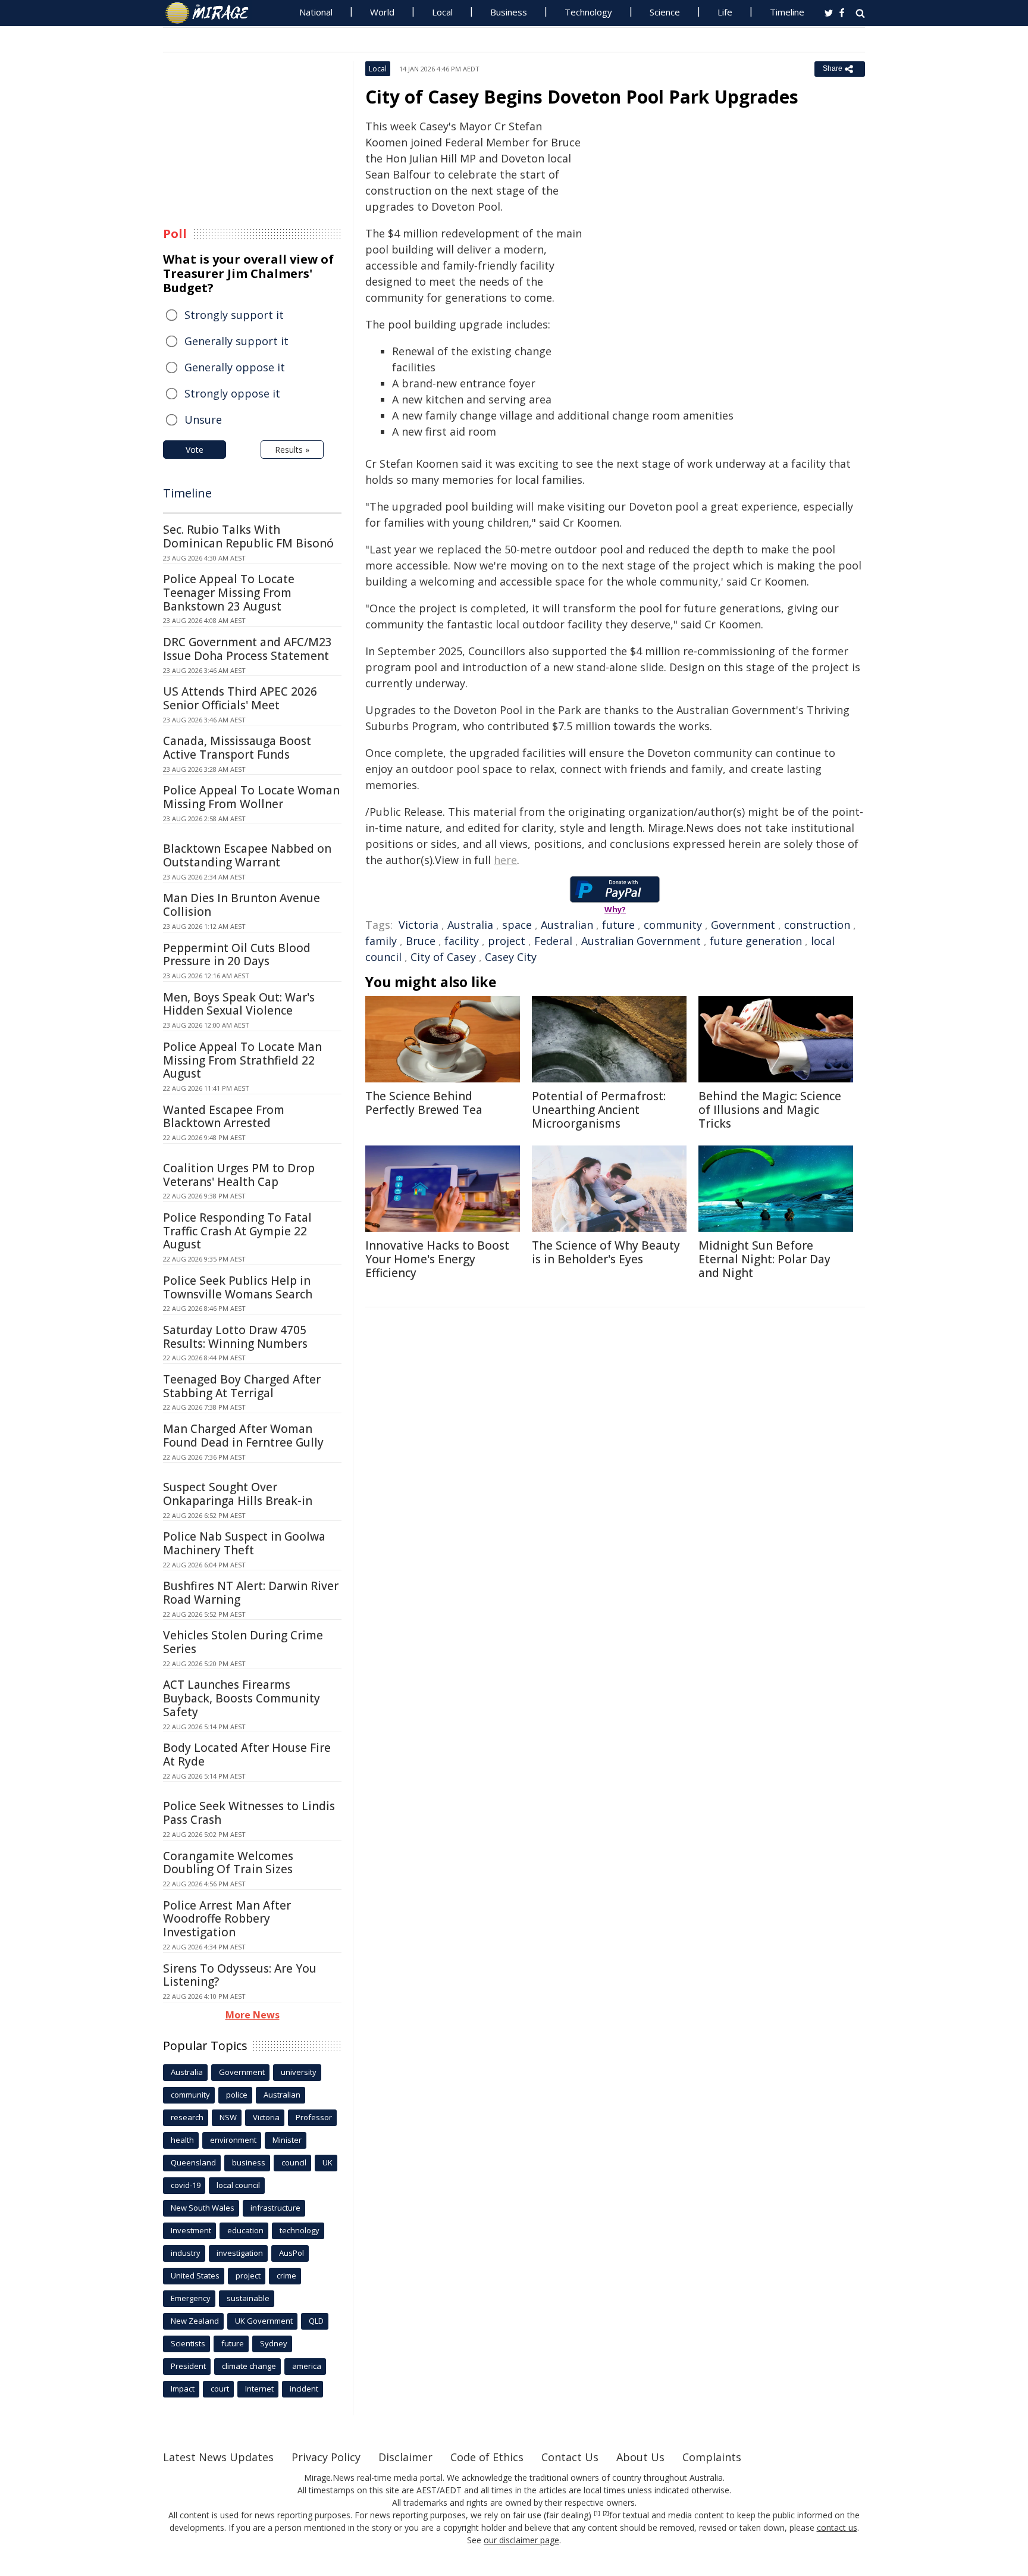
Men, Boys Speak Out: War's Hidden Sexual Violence (239, 1004)
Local (442, 12)
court (220, 2389)
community (673, 925)
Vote (195, 450)
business (249, 2162)
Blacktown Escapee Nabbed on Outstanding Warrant (247, 855)
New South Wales (203, 2208)
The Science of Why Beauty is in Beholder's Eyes (606, 1252)
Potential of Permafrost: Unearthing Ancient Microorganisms (599, 1110)
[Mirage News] (213, 13)
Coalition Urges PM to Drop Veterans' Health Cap (239, 1175)
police (237, 2095)
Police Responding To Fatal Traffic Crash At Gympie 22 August (237, 1231)
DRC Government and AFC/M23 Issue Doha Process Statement (247, 649)
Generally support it (236, 341)
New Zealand (195, 2321)
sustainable (248, 2298)
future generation (756, 941)
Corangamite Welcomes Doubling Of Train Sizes (228, 1863)
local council (238, 2185)
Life (725, 12)
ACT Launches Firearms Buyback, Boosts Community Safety (242, 1698)
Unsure (203, 420)
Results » (292, 450)
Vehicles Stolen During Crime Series (243, 1642)
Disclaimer (405, 2457)
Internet (259, 2389)
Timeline (787, 12)
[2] (606, 2514)
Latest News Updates (218, 2457)
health (182, 2140)
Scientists (188, 2343)
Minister (287, 2140)
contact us (837, 2528)
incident (304, 2389)
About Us (640, 2457)
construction (817, 925)
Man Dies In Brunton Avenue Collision (242, 905)
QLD (316, 2321)
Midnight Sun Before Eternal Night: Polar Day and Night (764, 1259)
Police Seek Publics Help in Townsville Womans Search (238, 1287)
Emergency (191, 2298)
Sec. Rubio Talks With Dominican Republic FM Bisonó (248, 536)
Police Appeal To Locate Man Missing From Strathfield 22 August (242, 1060)
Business (509, 12)
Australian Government (641, 941)
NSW (228, 2117)
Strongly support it (234, 315)
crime (286, 2275)
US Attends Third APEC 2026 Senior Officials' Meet (240, 698)
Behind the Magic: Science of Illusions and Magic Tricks (770, 1110)
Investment (191, 2230)
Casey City (511, 957)
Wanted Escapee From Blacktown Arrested (224, 1117)
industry (186, 2253)
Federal (553, 941)
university (299, 2072)
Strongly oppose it (232, 393)
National (316, 12)
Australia (470, 925)
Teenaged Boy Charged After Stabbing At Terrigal (242, 1386)
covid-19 (186, 2185)
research (187, 2117)
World (382, 12)
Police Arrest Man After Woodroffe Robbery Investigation (227, 1919)
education (245, 2230)
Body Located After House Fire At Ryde (247, 1755)
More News (253, 2015)
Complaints (712, 2457)
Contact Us (570, 2457)
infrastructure (275, 2208)
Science (665, 12)
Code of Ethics (487, 2457)
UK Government (264, 2321)
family (381, 941)
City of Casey (443, 957)
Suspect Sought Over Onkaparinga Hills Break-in (238, 1494)
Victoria (419, 925)
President (188, 2366)
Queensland (193, 2162)
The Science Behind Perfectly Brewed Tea (424, 1103)
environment (233, 2140)
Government (743, 925)
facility (462, 941)
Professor (314, 2117)
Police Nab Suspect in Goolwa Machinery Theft (244, 1543)
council (294, 2162)
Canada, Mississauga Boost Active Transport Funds (237, 748)
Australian (567, 925)
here (505, 860)
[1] (597, 2514)
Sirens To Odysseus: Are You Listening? (240, 1975)
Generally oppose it (235, 367)
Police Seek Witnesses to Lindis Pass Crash (249, 1813)
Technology (588, 12)
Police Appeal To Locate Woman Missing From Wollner (251, 797)
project (507, 941)
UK (327, 2162)
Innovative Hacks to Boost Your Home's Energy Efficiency (437, 1259)
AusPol (292, 2253)
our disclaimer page (521, 2540)
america (307, 2366)
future (618, 925)
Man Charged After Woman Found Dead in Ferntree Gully (243, 1436)
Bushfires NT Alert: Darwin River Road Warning (251, 1593)
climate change (249, 2366)
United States (195, 2275)
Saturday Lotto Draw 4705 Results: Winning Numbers (235, 1337)
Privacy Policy (326, 2457)
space (517, 925)
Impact (183, 2389)
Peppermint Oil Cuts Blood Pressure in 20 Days (237, 955)
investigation (240, 2253)
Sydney (274, 2343)
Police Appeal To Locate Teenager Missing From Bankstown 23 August (229, 593)
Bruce (421, 941)
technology (300, 2230)
